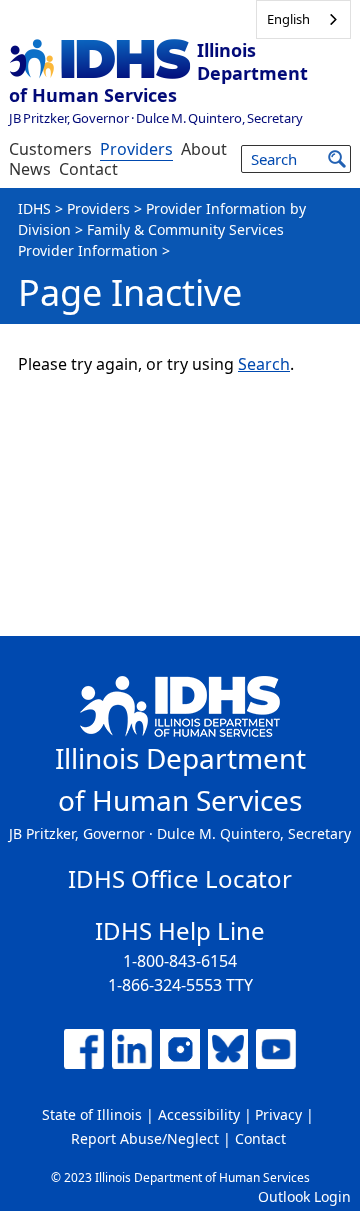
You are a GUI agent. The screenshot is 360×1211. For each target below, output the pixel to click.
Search (264, 364)
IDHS (34, 208)
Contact (88, 169)
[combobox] (303, 19)
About (204, 149)
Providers (136, 149)
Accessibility (199, 1114)
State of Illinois (92, 1114)
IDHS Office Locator (180, 878)
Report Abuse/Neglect (145, 1138)
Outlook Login (304, 1196)
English (288, 19)
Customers (50, 149)
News (30, 169)
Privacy (278, 1114)
